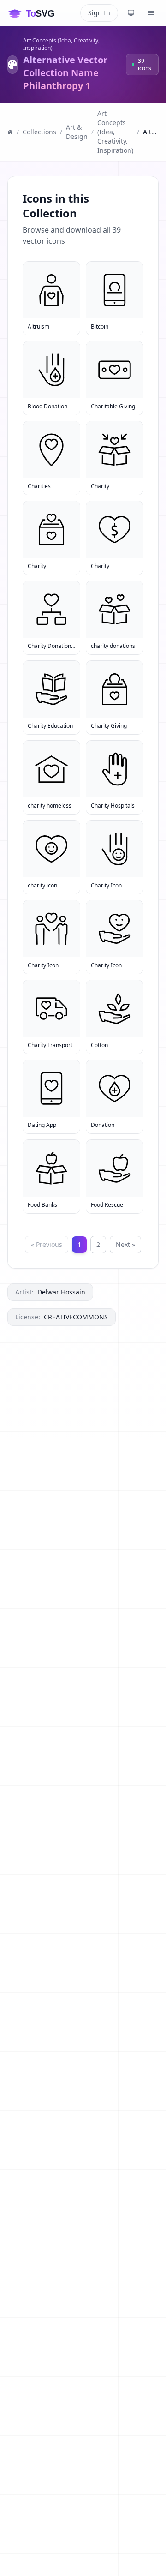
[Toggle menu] (151, 13)
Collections (39, 132)
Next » (125, 1244)
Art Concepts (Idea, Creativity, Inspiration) (61, 44)
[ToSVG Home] (38, 13)
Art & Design (77, 132)
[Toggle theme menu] (131, 13)
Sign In (99, 13)
